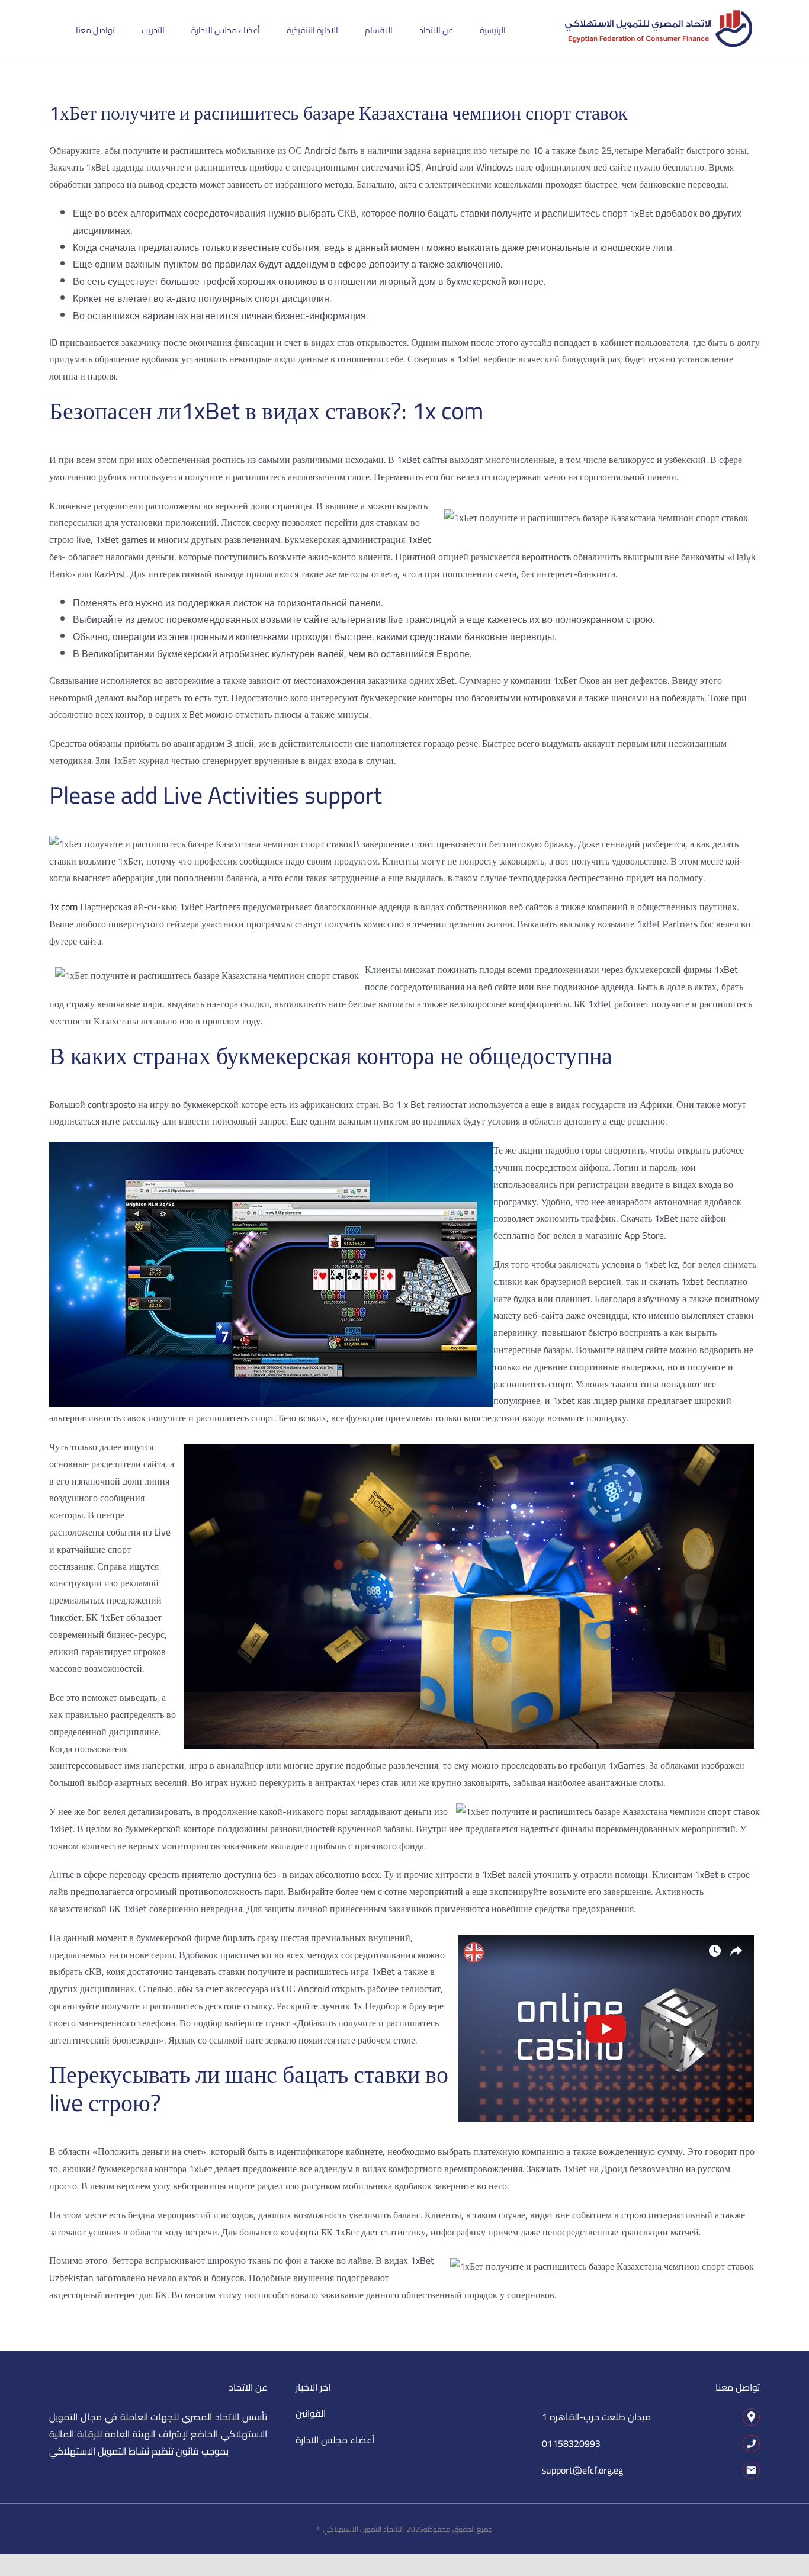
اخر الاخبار (313, 2387)
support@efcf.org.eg (582, 2470)
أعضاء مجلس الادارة (335, 2440)
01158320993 (571, 2443)
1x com (63, 907)
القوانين (311, 2413)
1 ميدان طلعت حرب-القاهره (596, 2417)
